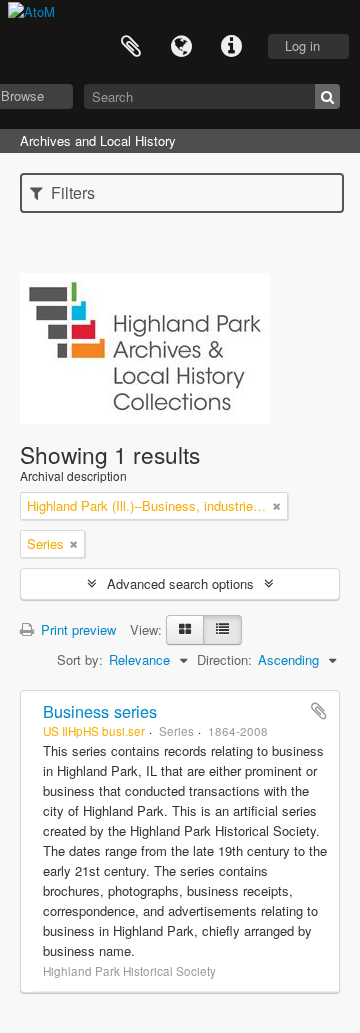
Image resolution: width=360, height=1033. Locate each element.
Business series (100, 711)
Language (181, 47)
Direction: (224, 659)
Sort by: (80, 659)
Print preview (76, 629)
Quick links (231, 47)
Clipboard (131, 47)
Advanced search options (180, 583)
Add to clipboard (319, 711)
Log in (302, 45)
